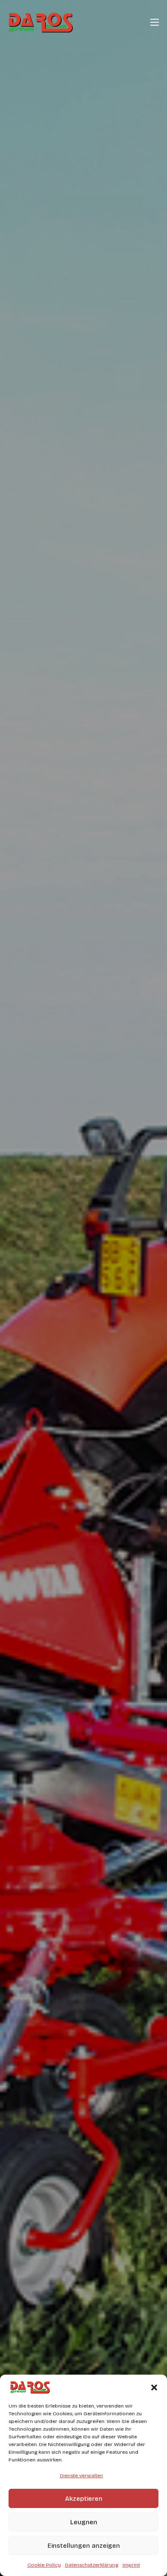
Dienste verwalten (82, 2476)
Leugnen (84, 2522)
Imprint (131, 2565)
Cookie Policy (44, 2565)
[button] (154, 2387)
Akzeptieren (84, 2499)
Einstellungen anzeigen (84, 2546)
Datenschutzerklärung (92, 2565)
